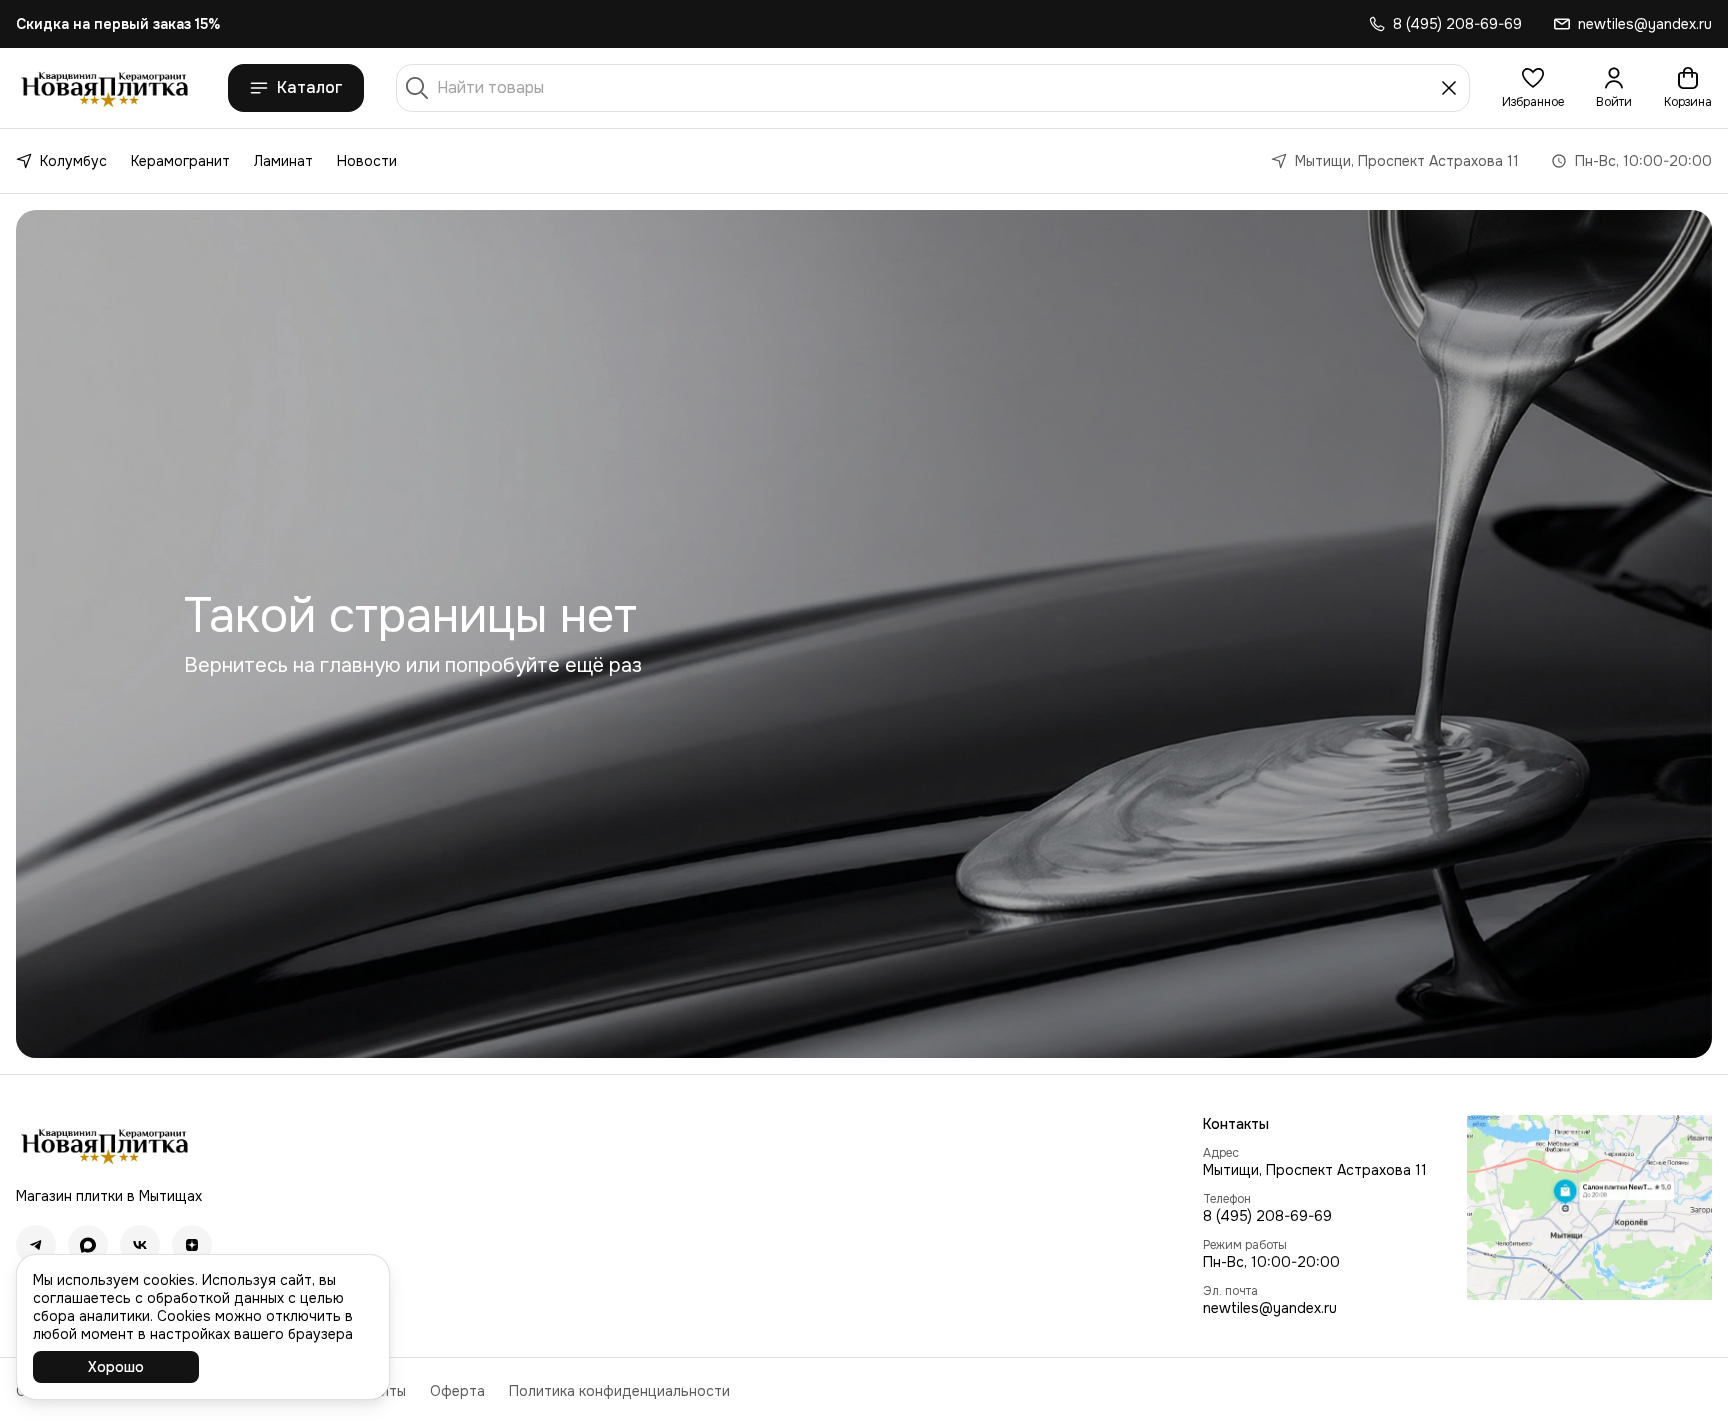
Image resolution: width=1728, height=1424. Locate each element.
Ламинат (283, 161)
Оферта (457, 1391)
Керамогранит (180, 161)
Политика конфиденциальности (619, 1391)
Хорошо (116, 1367)
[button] (1533, 88)
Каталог (310, 87)
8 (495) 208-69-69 (1267, 1216)
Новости (367, 161)
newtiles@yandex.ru (1270, 1308)
